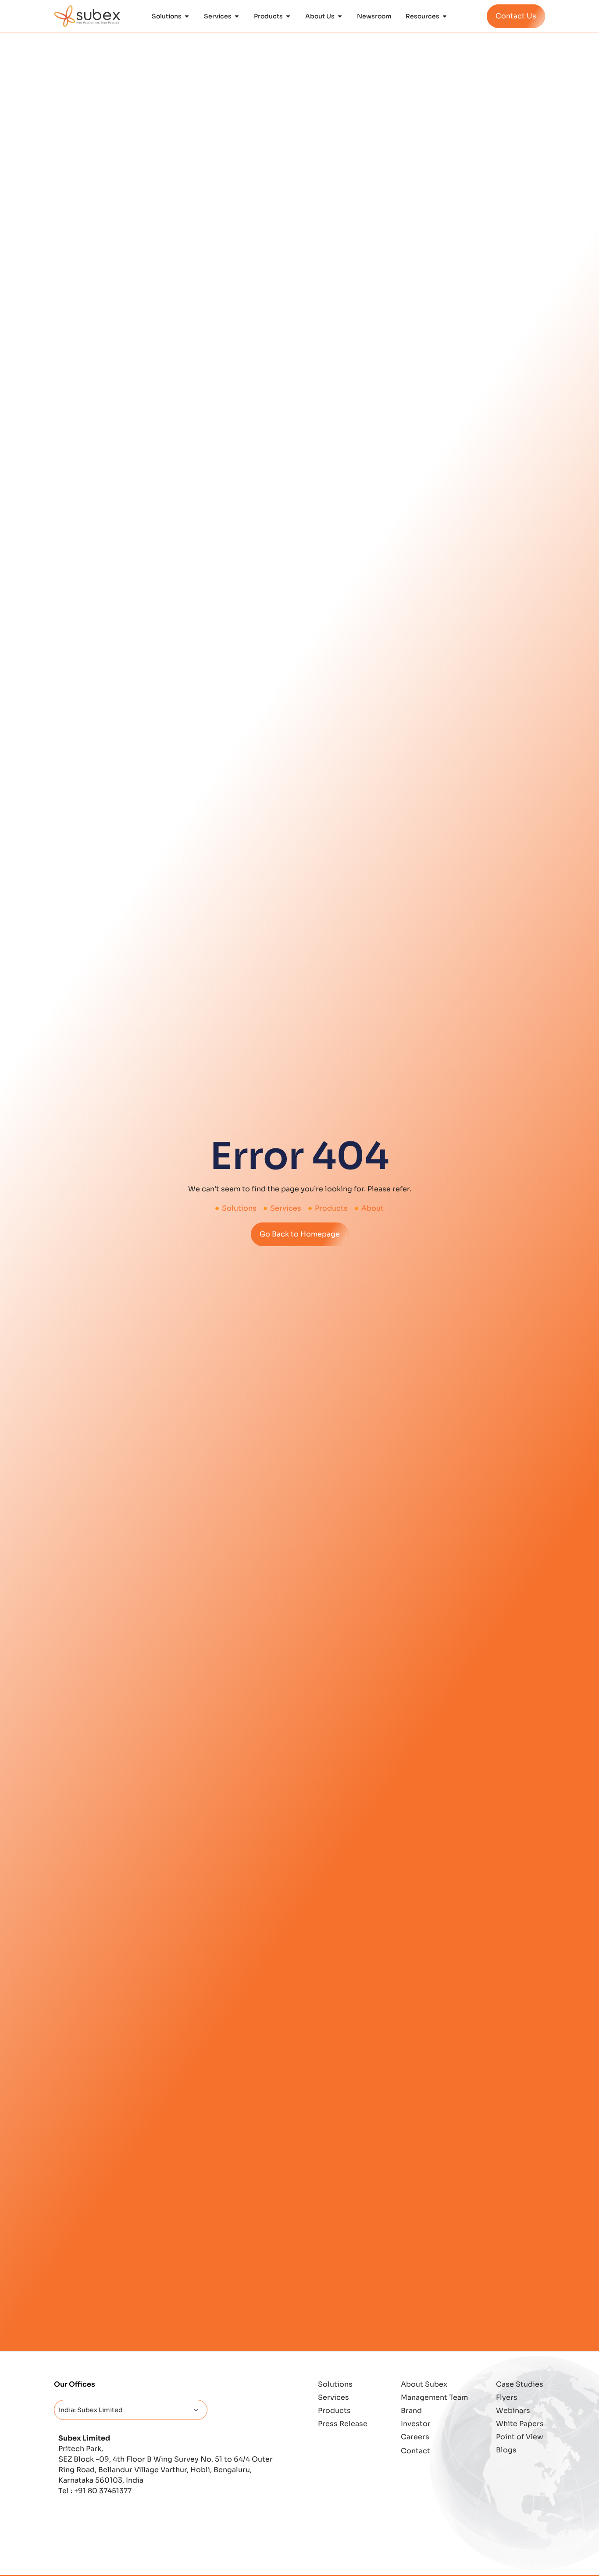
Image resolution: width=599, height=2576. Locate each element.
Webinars (513, 2411)
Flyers (507, 2397)
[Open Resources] (445, 16)
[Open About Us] (340, 16)
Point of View (520, 2437)
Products (334, 2411)
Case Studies (520, 2384)
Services (333, 2397)
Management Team (434, 2397)
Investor (416, 2424)
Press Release (343, 2424)
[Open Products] (288, 16)
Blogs (506, 2450)
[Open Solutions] (187, 16)
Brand (411, 2411)
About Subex (424, 2384)
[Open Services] (237, 16)
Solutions (335, 2384)
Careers (415, 2437)
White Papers (520, 2424)
